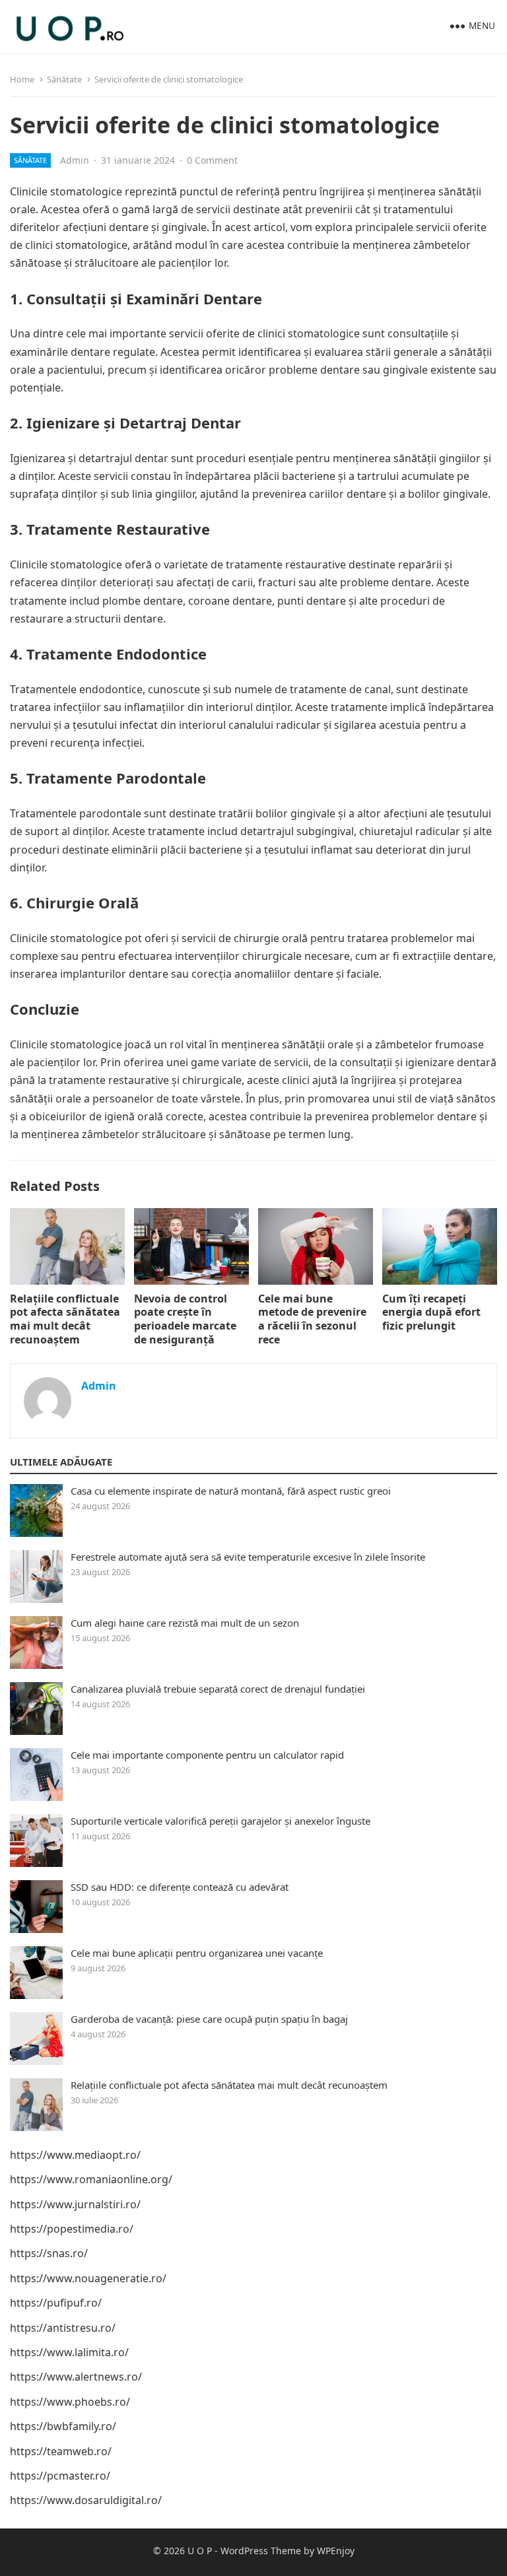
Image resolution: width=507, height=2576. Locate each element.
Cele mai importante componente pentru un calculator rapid (207, 1755)
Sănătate (64, 79)
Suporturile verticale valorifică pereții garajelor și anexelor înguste (220, 1821)
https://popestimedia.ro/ (72, 2229)
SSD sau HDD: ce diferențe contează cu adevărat (180, 1887)
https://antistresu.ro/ (63, 2328)
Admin (75, 160)
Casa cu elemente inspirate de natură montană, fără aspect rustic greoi (231, 1491)
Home (22, 79)
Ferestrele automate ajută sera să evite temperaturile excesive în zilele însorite (248, 1557)
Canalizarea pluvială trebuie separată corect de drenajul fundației (218, 1689)
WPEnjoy (336, 2551)
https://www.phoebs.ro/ (70, 2402)
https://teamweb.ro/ (61, 2451)
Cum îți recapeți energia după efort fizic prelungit (431, 1312)
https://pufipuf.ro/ (56, 2303)
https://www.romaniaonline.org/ (91, 2179)
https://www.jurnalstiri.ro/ (75, 2204)
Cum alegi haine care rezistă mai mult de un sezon (185, 1623)
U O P (200, 2551)
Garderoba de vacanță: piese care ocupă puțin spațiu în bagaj (209, 2019)
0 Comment (212, 160)
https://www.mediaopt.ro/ (75, 2155)
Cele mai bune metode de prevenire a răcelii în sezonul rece (312, 1319)
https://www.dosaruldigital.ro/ (86, 2500)
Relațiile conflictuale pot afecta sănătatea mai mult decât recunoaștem (65, 1319)
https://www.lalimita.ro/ (69, 2352)
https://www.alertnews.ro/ (76, 2377)
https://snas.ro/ (49, 2253)
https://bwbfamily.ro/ (63, 2426)
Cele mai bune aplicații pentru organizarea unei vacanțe (197, 1953)
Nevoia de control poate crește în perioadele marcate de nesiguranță (185, 1319)
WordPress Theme (261, 2551)
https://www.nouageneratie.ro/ (88, 2278)
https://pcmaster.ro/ (60, 2476)
